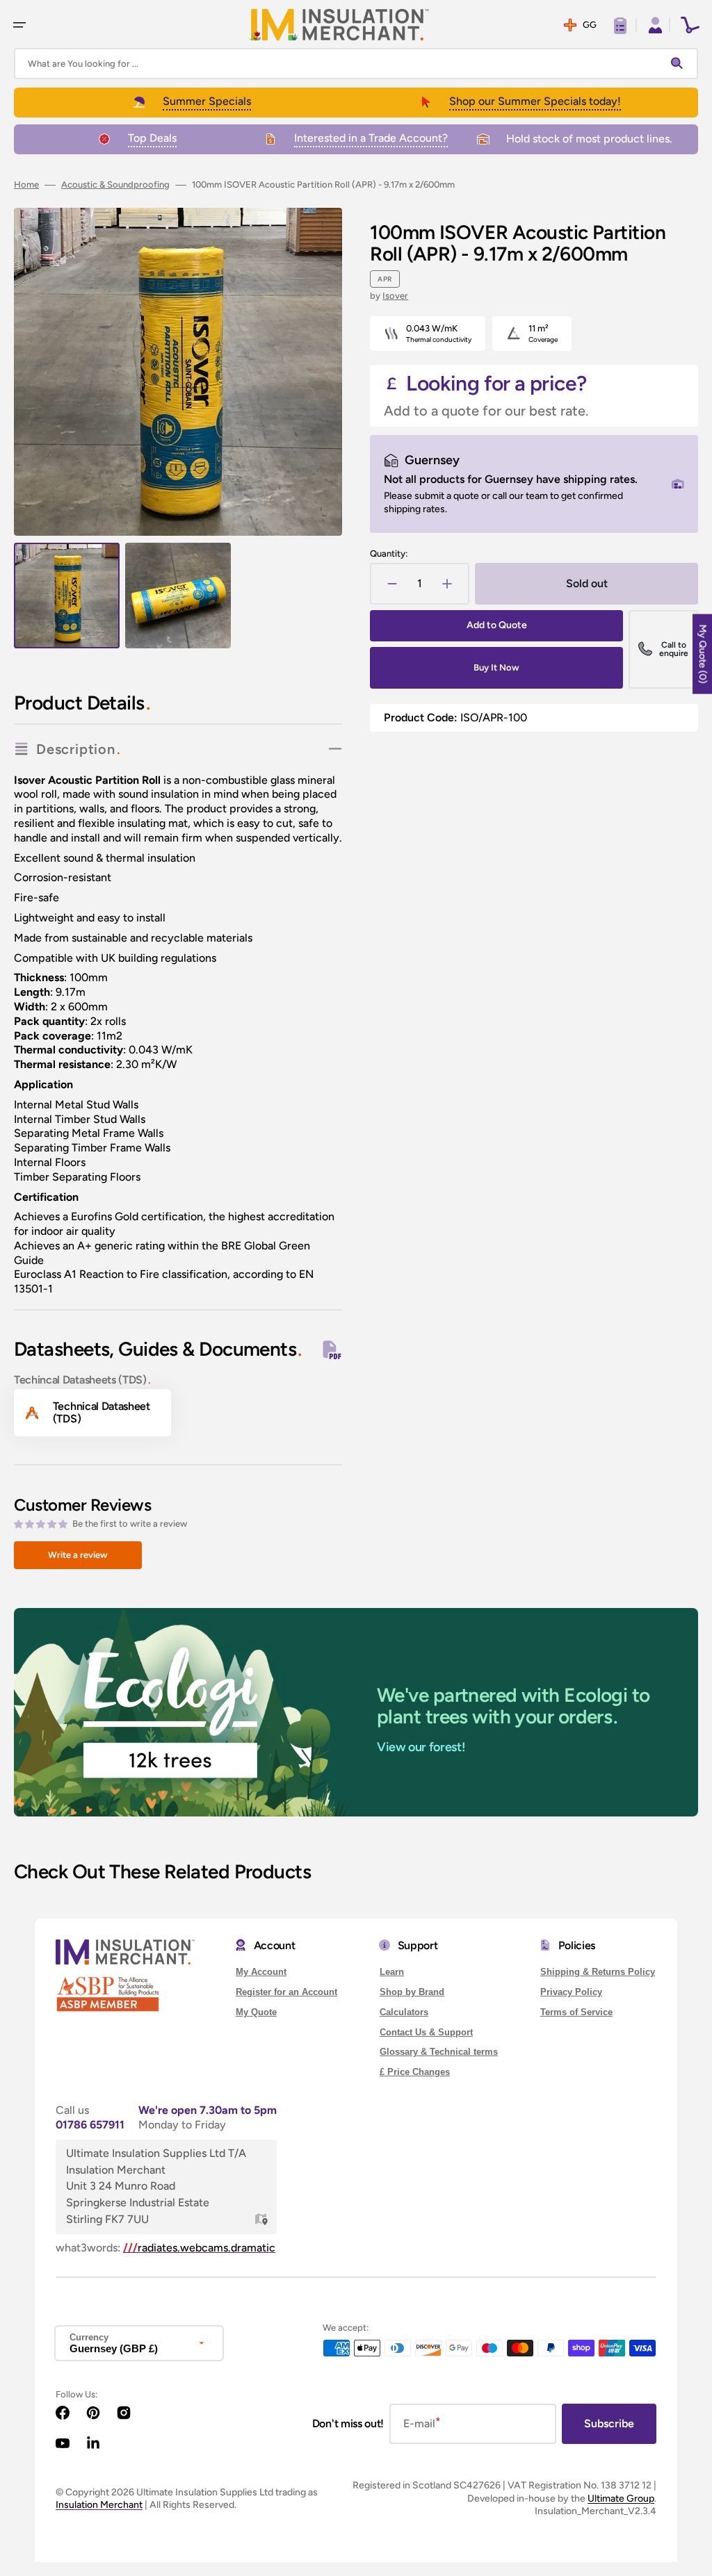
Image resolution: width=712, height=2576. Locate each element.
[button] (19, 25)
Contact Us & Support (426, 2032)
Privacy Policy (571, 1992)
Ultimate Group (621, 2499)
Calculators (404, 2012)
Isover (395, 296)
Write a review (78, 1555)
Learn (392, 1972)
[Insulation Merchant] (339, 25)
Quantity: (389, 553)
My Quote (256, 2012)
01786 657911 (90, 2125)
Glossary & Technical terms (439, 2052)
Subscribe (609, 2423)
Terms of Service (576, 2012)
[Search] (680, 64)
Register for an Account (286, 1992)
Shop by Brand (412, 1992)
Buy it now (496, 667)
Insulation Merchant (99, 2505)
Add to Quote (497, 625)
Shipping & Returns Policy (598, 1972)
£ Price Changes (415, 2072)
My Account (261, 1972)
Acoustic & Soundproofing (115, 184)
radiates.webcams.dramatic (199, 2248)
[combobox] (356, 64)
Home (26, 184)
